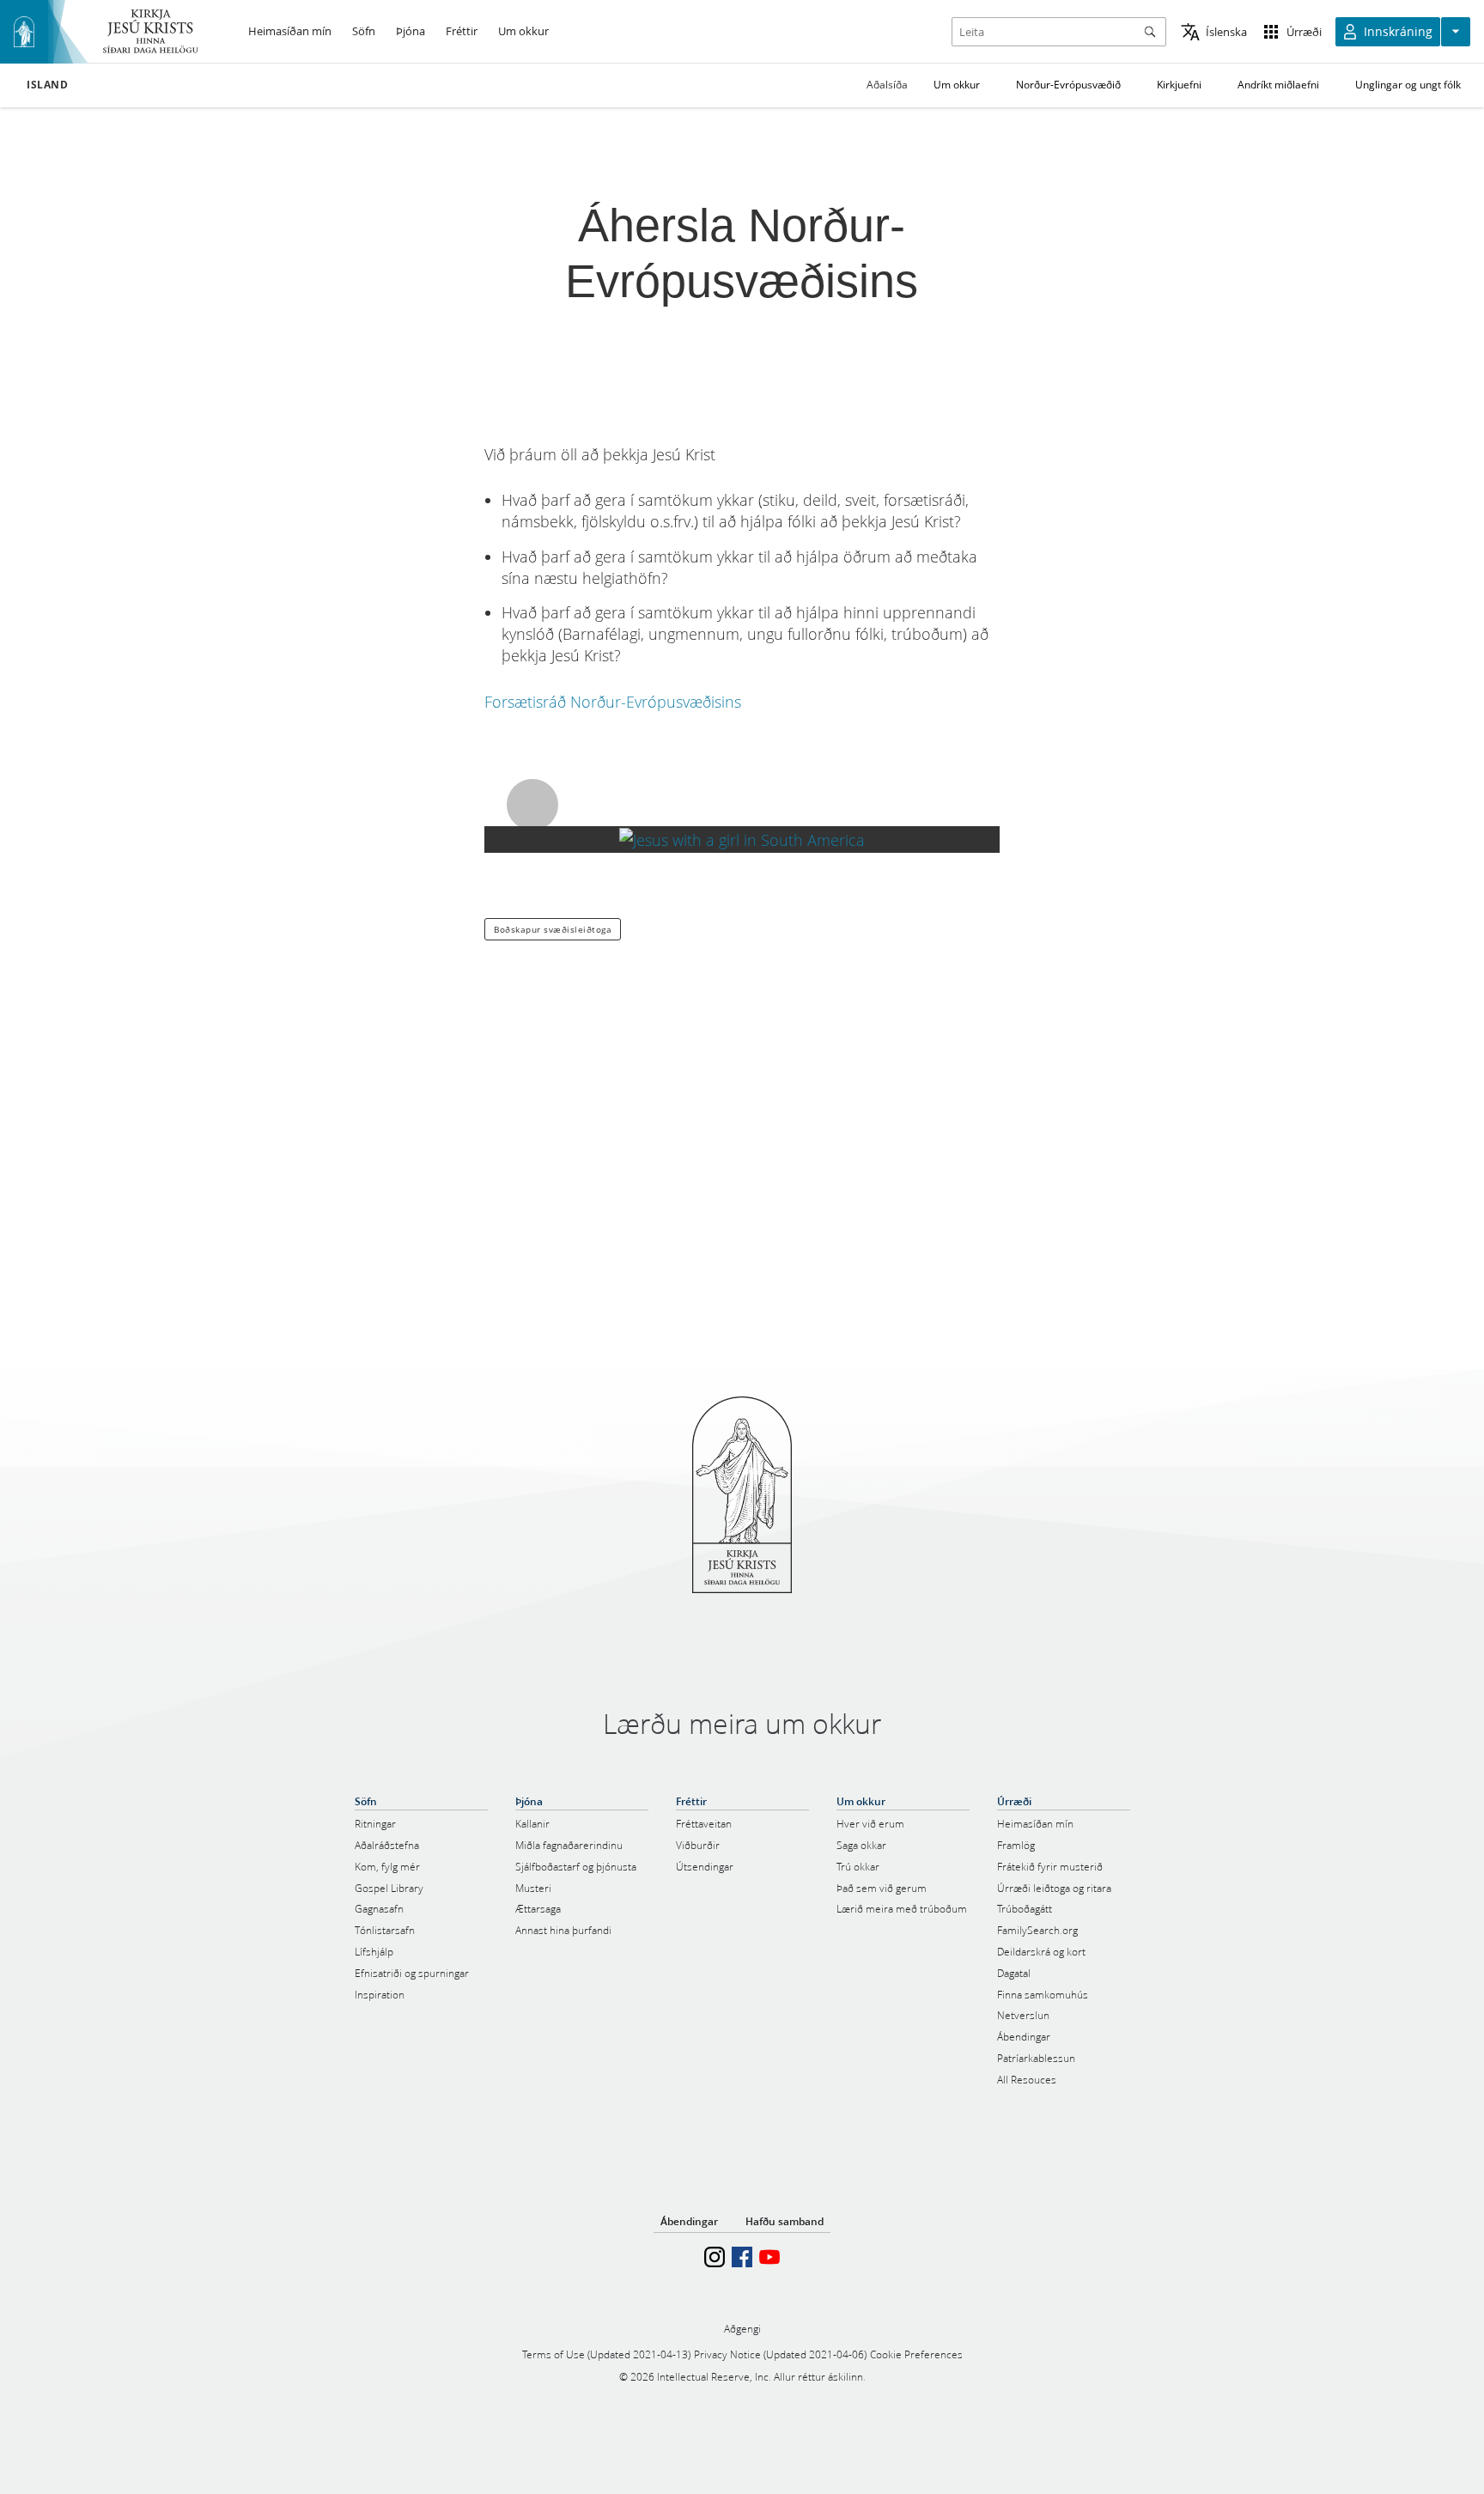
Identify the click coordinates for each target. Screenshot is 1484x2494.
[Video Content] (742, 839)
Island (48, 85)
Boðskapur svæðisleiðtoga (553, 929)
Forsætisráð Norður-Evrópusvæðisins (613, 702)
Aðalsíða (887, 85)
